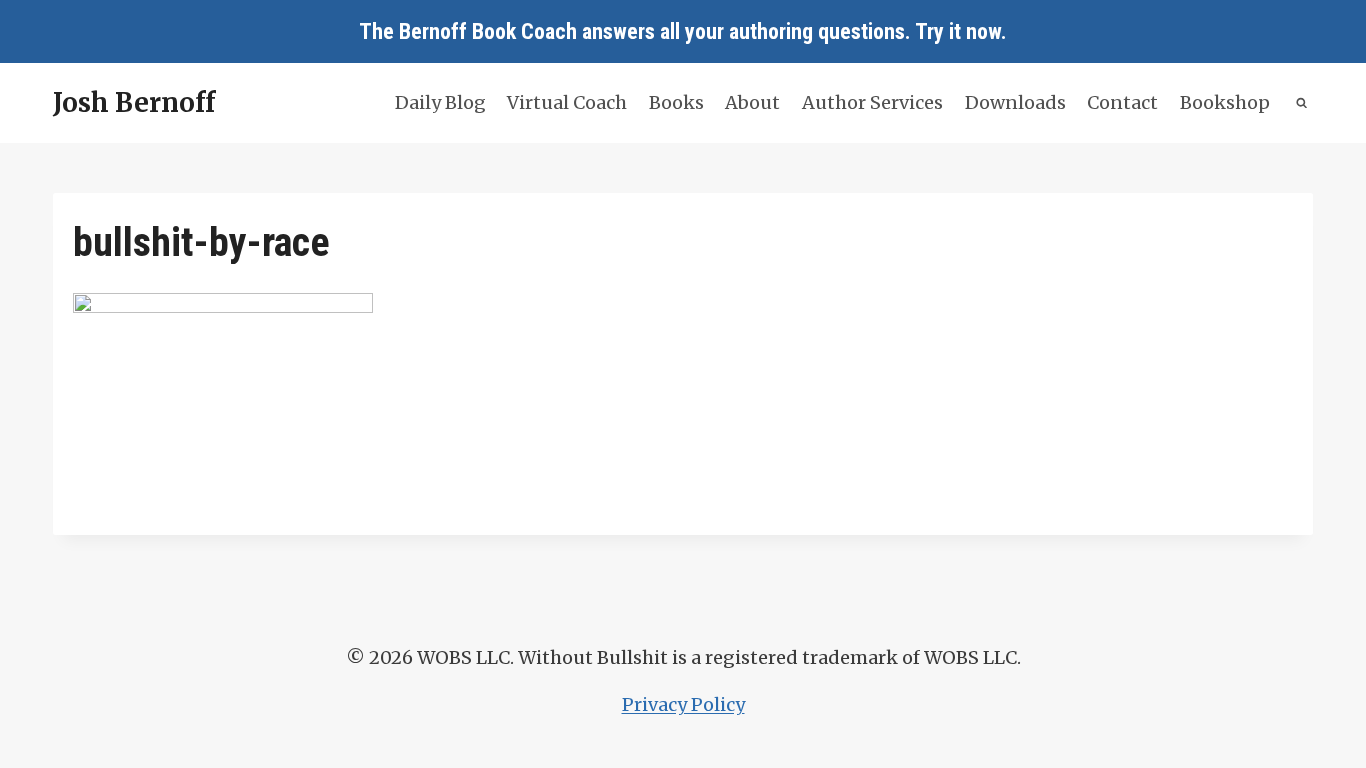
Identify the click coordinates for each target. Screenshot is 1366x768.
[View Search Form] (1302, 103)
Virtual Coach (567, 102)
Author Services (872, 102)
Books (676, 102)
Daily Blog (440, 102)
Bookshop (1225, 102)
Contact (1122, 102)
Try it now (958, 31)
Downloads (1015, 102)
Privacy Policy (683, 704)
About (752, 102)
